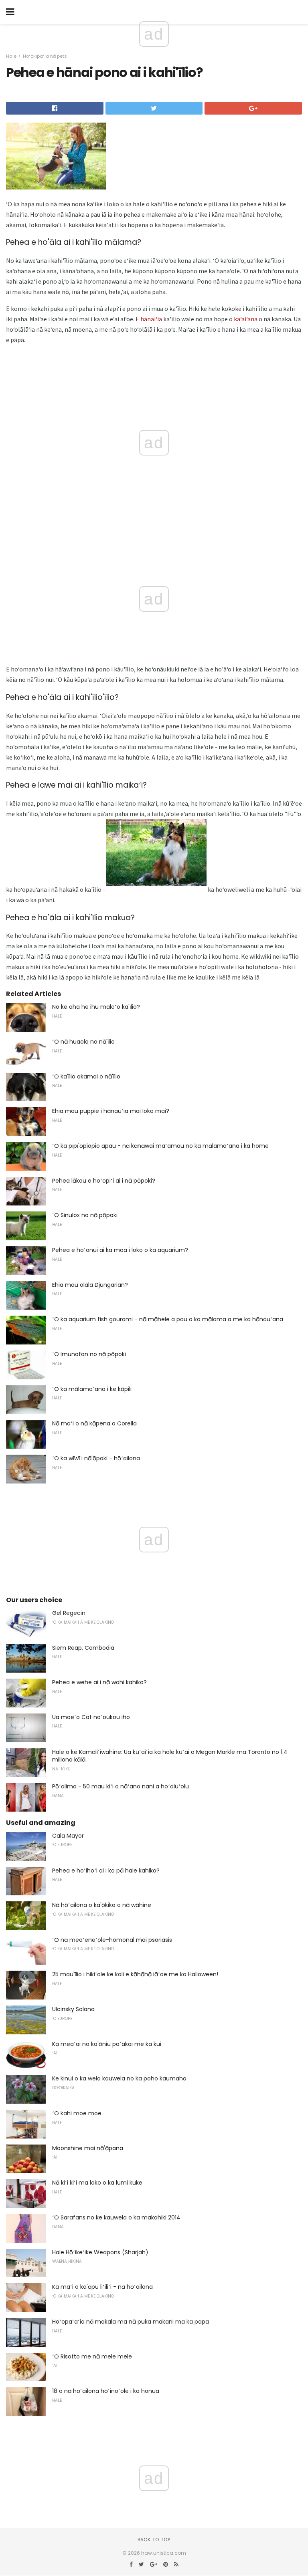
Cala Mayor (68, 1836)
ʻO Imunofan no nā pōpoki (89, 1354)
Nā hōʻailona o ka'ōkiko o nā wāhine (102, 1905)
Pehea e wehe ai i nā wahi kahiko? (99, 1682)
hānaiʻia (151, 319)
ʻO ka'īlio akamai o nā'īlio (86, 1076)
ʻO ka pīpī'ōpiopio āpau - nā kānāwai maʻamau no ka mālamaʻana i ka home (160, 1146)
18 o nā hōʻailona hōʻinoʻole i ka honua (106, 2391)
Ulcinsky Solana (73, 2009)
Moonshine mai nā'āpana (88, 2148)
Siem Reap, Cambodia (83, 1648)
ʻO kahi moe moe (77, 2113)
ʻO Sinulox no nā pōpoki (85, 1215)
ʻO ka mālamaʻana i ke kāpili (92, 1389)
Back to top (154, 2540)
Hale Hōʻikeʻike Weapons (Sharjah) (100, 2252)
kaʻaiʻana (246, 319)
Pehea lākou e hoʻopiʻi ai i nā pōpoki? (104, 1181)
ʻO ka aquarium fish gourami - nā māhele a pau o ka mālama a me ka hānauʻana (168, 1319)
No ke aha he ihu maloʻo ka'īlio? (96, 1007)
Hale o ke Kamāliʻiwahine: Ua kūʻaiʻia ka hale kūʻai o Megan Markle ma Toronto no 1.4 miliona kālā (170, 1756)
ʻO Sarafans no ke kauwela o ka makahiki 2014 (116, 2217)
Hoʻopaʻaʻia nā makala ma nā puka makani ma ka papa (131, 2322)
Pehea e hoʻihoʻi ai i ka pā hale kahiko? (106, 1871)
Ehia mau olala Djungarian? (90, 1285)
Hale (11, 56)
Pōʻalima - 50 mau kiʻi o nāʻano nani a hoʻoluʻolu (121, 1786)
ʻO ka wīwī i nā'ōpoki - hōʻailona (96, 1458)
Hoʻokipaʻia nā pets (45, 56)
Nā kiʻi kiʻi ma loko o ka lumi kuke (97, 2183)
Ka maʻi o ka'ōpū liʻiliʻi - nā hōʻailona (102, 2287)
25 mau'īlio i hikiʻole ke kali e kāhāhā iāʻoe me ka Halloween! (135, 1974)
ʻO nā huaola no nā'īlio (83, 1042)
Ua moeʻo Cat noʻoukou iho (91, 1717)
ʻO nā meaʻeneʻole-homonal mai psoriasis (112, 1940)
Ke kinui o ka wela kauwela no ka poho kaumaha (119, 2078)
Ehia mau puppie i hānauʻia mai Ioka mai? (111, 1111)
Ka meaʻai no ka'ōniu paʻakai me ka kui (107, 2044)
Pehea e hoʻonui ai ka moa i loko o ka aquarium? (120, 1250)
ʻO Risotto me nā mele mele (92, 2356)
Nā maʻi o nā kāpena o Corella (94, 1423)
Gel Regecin (69, 1613)
